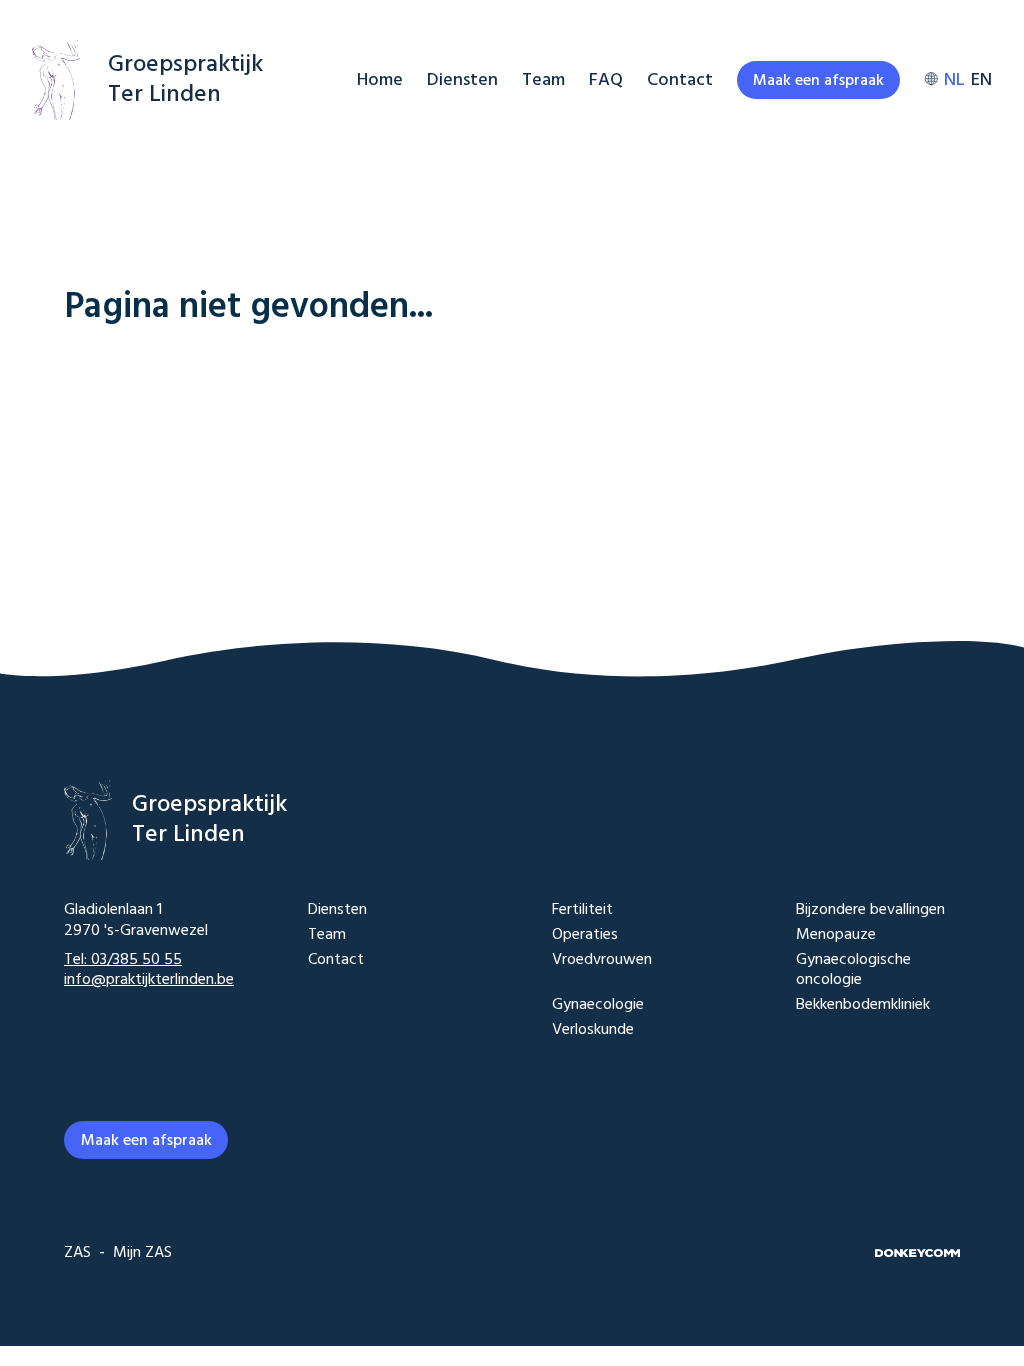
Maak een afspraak (818, 81)
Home (380, 80)
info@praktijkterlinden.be (149, 980)
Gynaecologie (598, 1005)
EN (981, 80)
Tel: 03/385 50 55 (123, 960)
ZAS (77, 1253)
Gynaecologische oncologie (853, 971)
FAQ (606, 80)
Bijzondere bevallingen (870, 910)
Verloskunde (593, 1030)
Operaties (585, 935)
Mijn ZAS (142, 1253)
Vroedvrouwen (602, 961)
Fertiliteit (582, 910)
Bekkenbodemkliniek (863, 1005)
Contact (680, 80)
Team (543, 80)
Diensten (462, 80)
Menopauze (836, 935)
